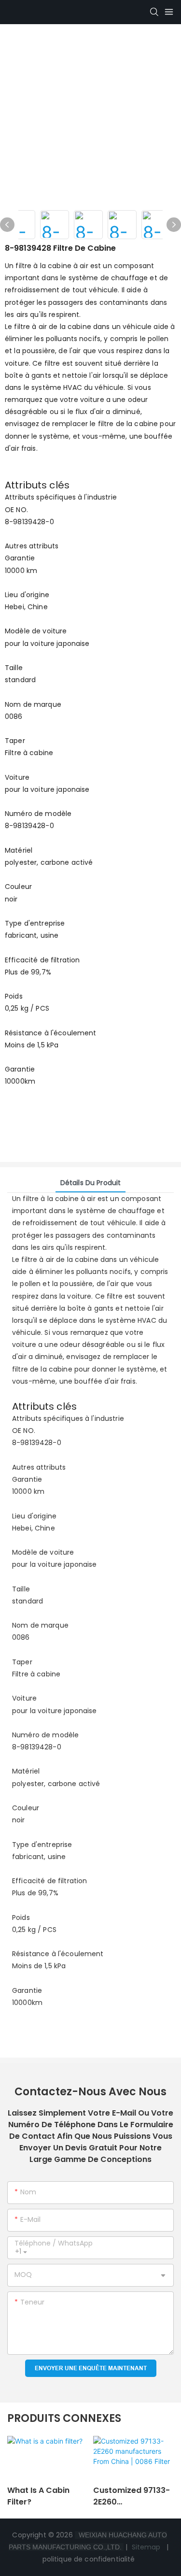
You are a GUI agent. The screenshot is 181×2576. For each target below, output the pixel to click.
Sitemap (146, 2547)
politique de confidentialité (90, 2559)
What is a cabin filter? (38, 2496)
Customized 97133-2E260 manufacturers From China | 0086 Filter (132, 2496)
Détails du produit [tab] (91, 1183)
